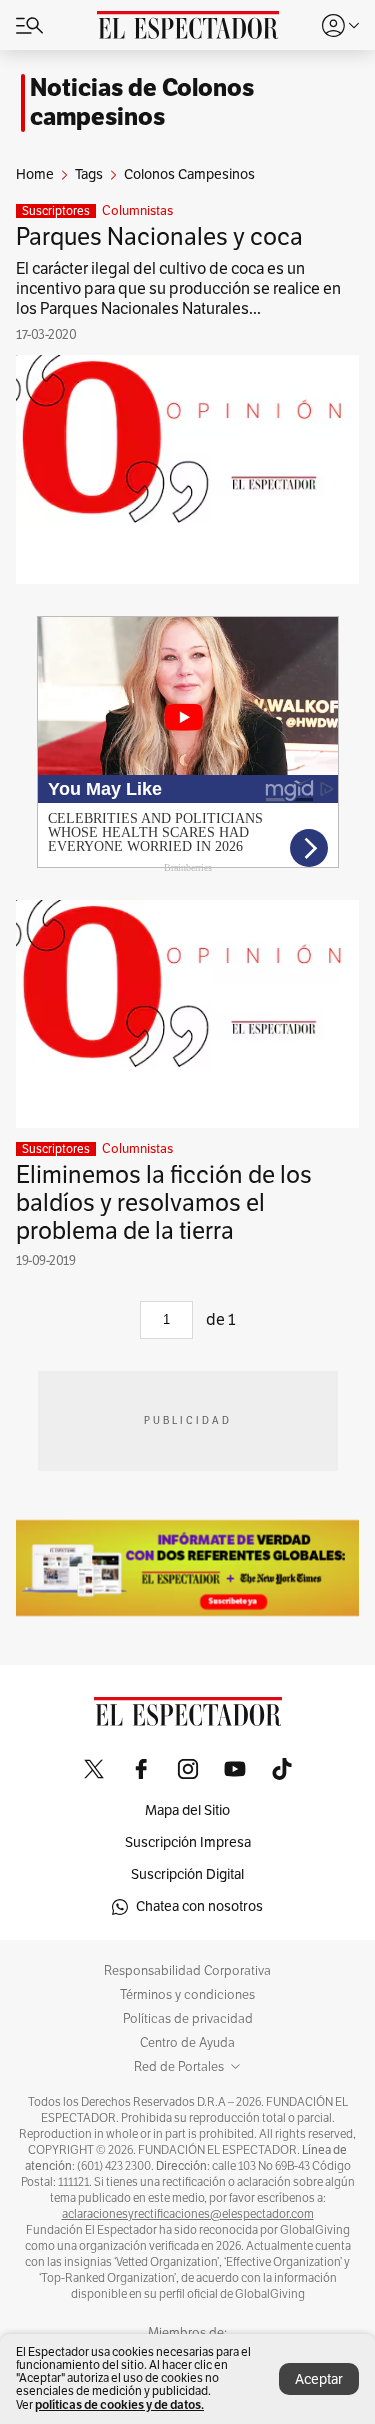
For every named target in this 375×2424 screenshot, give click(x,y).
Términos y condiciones (187, 1995)
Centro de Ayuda (187, 2043)
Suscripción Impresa (188, 1842)
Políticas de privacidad (188, 2019)
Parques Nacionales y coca (159, 237)
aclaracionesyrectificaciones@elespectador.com (188, 2214)
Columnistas (137, 211)
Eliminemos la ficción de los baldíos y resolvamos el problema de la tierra (164, 1203)
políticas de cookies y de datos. (119, 2404)
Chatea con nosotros (199, 1906)
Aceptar (319, 2379)
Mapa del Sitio (187, 1810)
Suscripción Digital (187, 1874)
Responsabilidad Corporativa (187, 1971)
